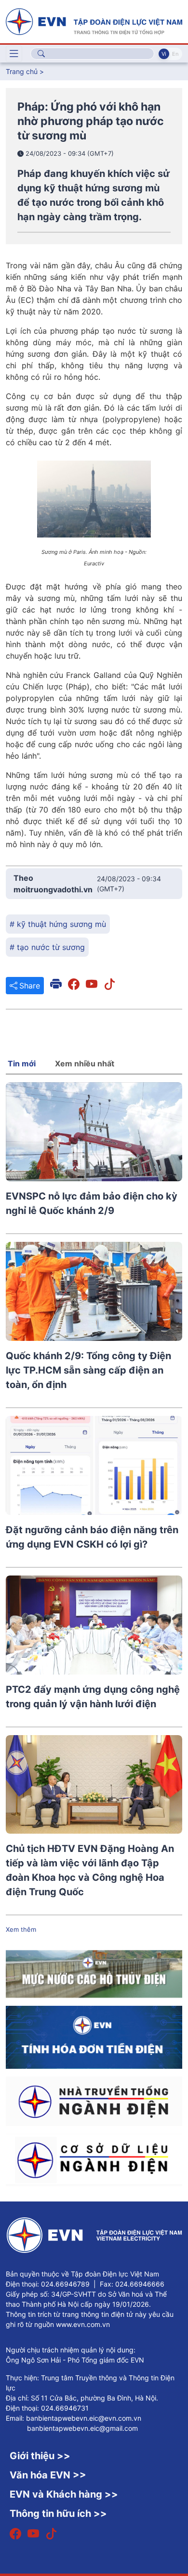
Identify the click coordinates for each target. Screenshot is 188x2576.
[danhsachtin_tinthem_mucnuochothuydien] (94, 1973)
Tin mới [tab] (22, 1063)
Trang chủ (22, 71)
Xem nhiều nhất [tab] (85, 1063)
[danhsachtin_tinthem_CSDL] (94, 2159)
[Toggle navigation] (14, 54)
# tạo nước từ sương (47, 947)
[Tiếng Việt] (94, 21)
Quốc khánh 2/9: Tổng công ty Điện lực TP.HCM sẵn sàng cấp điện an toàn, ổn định (88, 1370)
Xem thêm (21, 1929)
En (175, 54)
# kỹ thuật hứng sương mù (58, 924)
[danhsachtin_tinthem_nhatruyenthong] (94, 2101)
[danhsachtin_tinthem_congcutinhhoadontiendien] (94, 2037)
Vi (164, 54)
